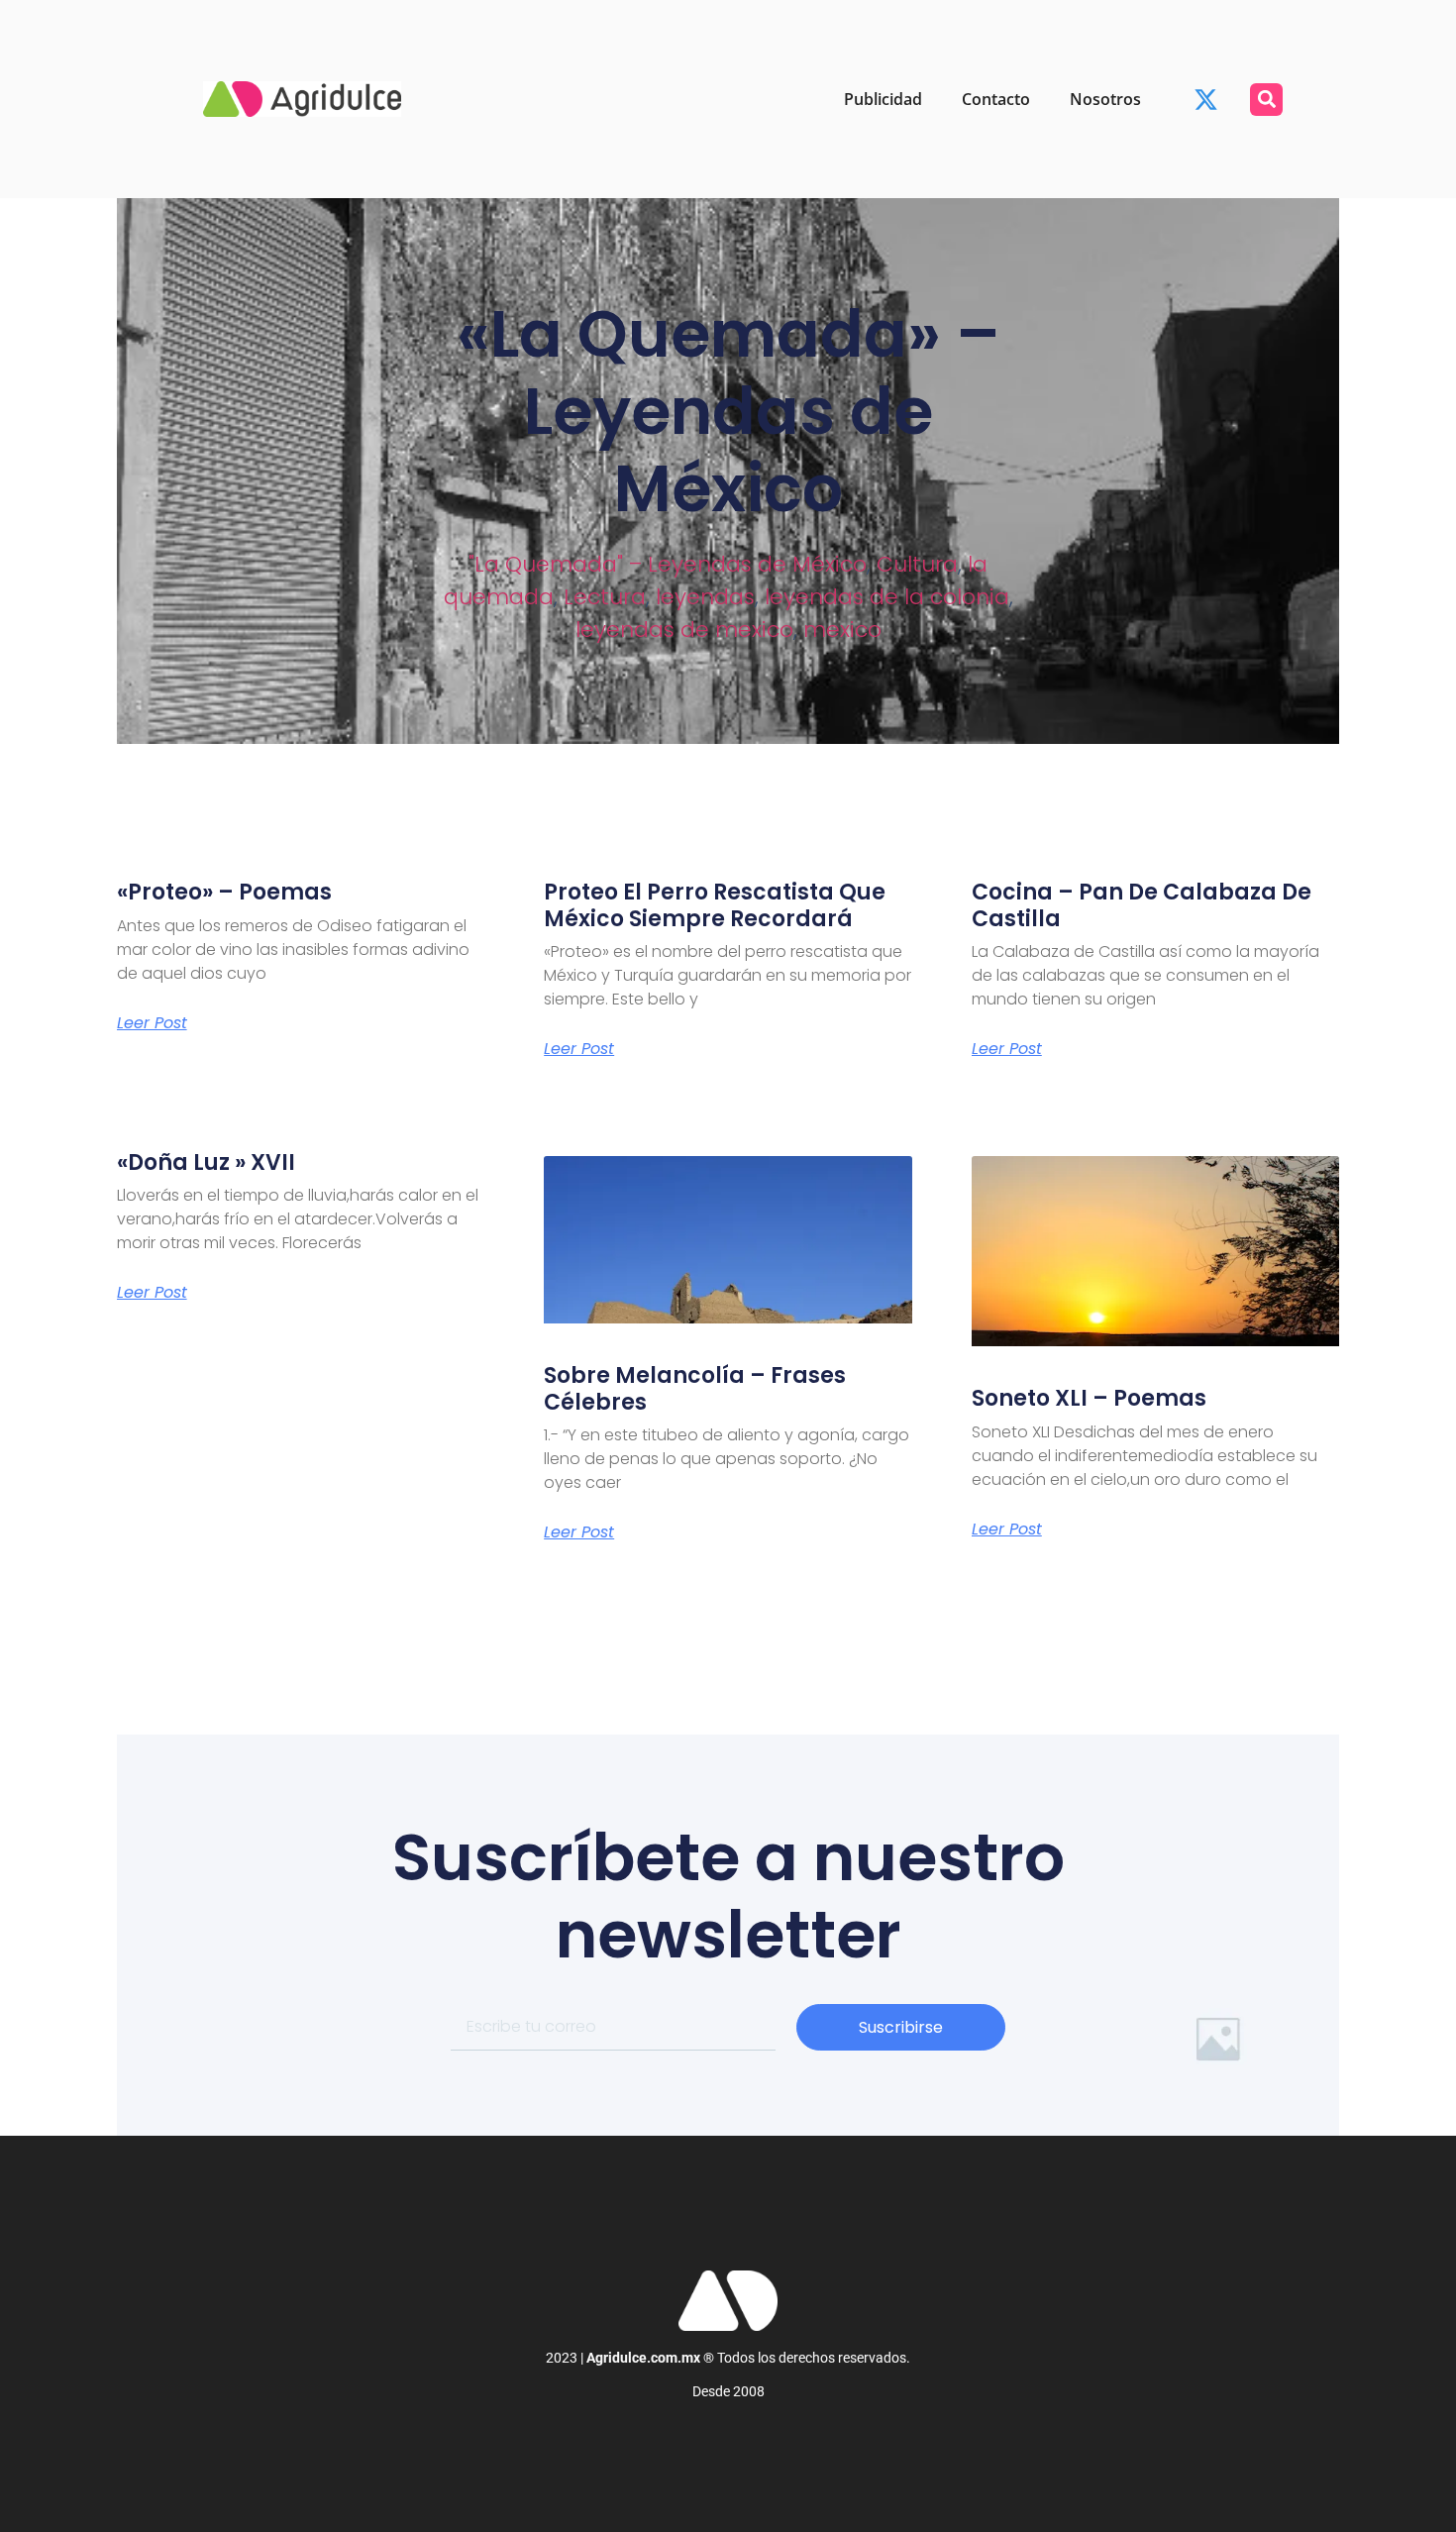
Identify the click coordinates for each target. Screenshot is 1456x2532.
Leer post (152, 1023)
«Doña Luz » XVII (206, 1162)
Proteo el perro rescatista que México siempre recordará (715, 905)
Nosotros (1105, 99)
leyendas (705, 597)
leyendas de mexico (684, 630)
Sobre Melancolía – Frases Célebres (695, 1388)
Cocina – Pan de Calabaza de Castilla (1142, 905)
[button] (1266, 100)
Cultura (917, 564)
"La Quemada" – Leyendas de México (668, 564)
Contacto (996, 99)
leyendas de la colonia (887, 597)
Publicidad (883, 99)
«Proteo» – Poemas (224, 892)
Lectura (605, 597)
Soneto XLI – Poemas (1089, 1398)
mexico (842, 630)
